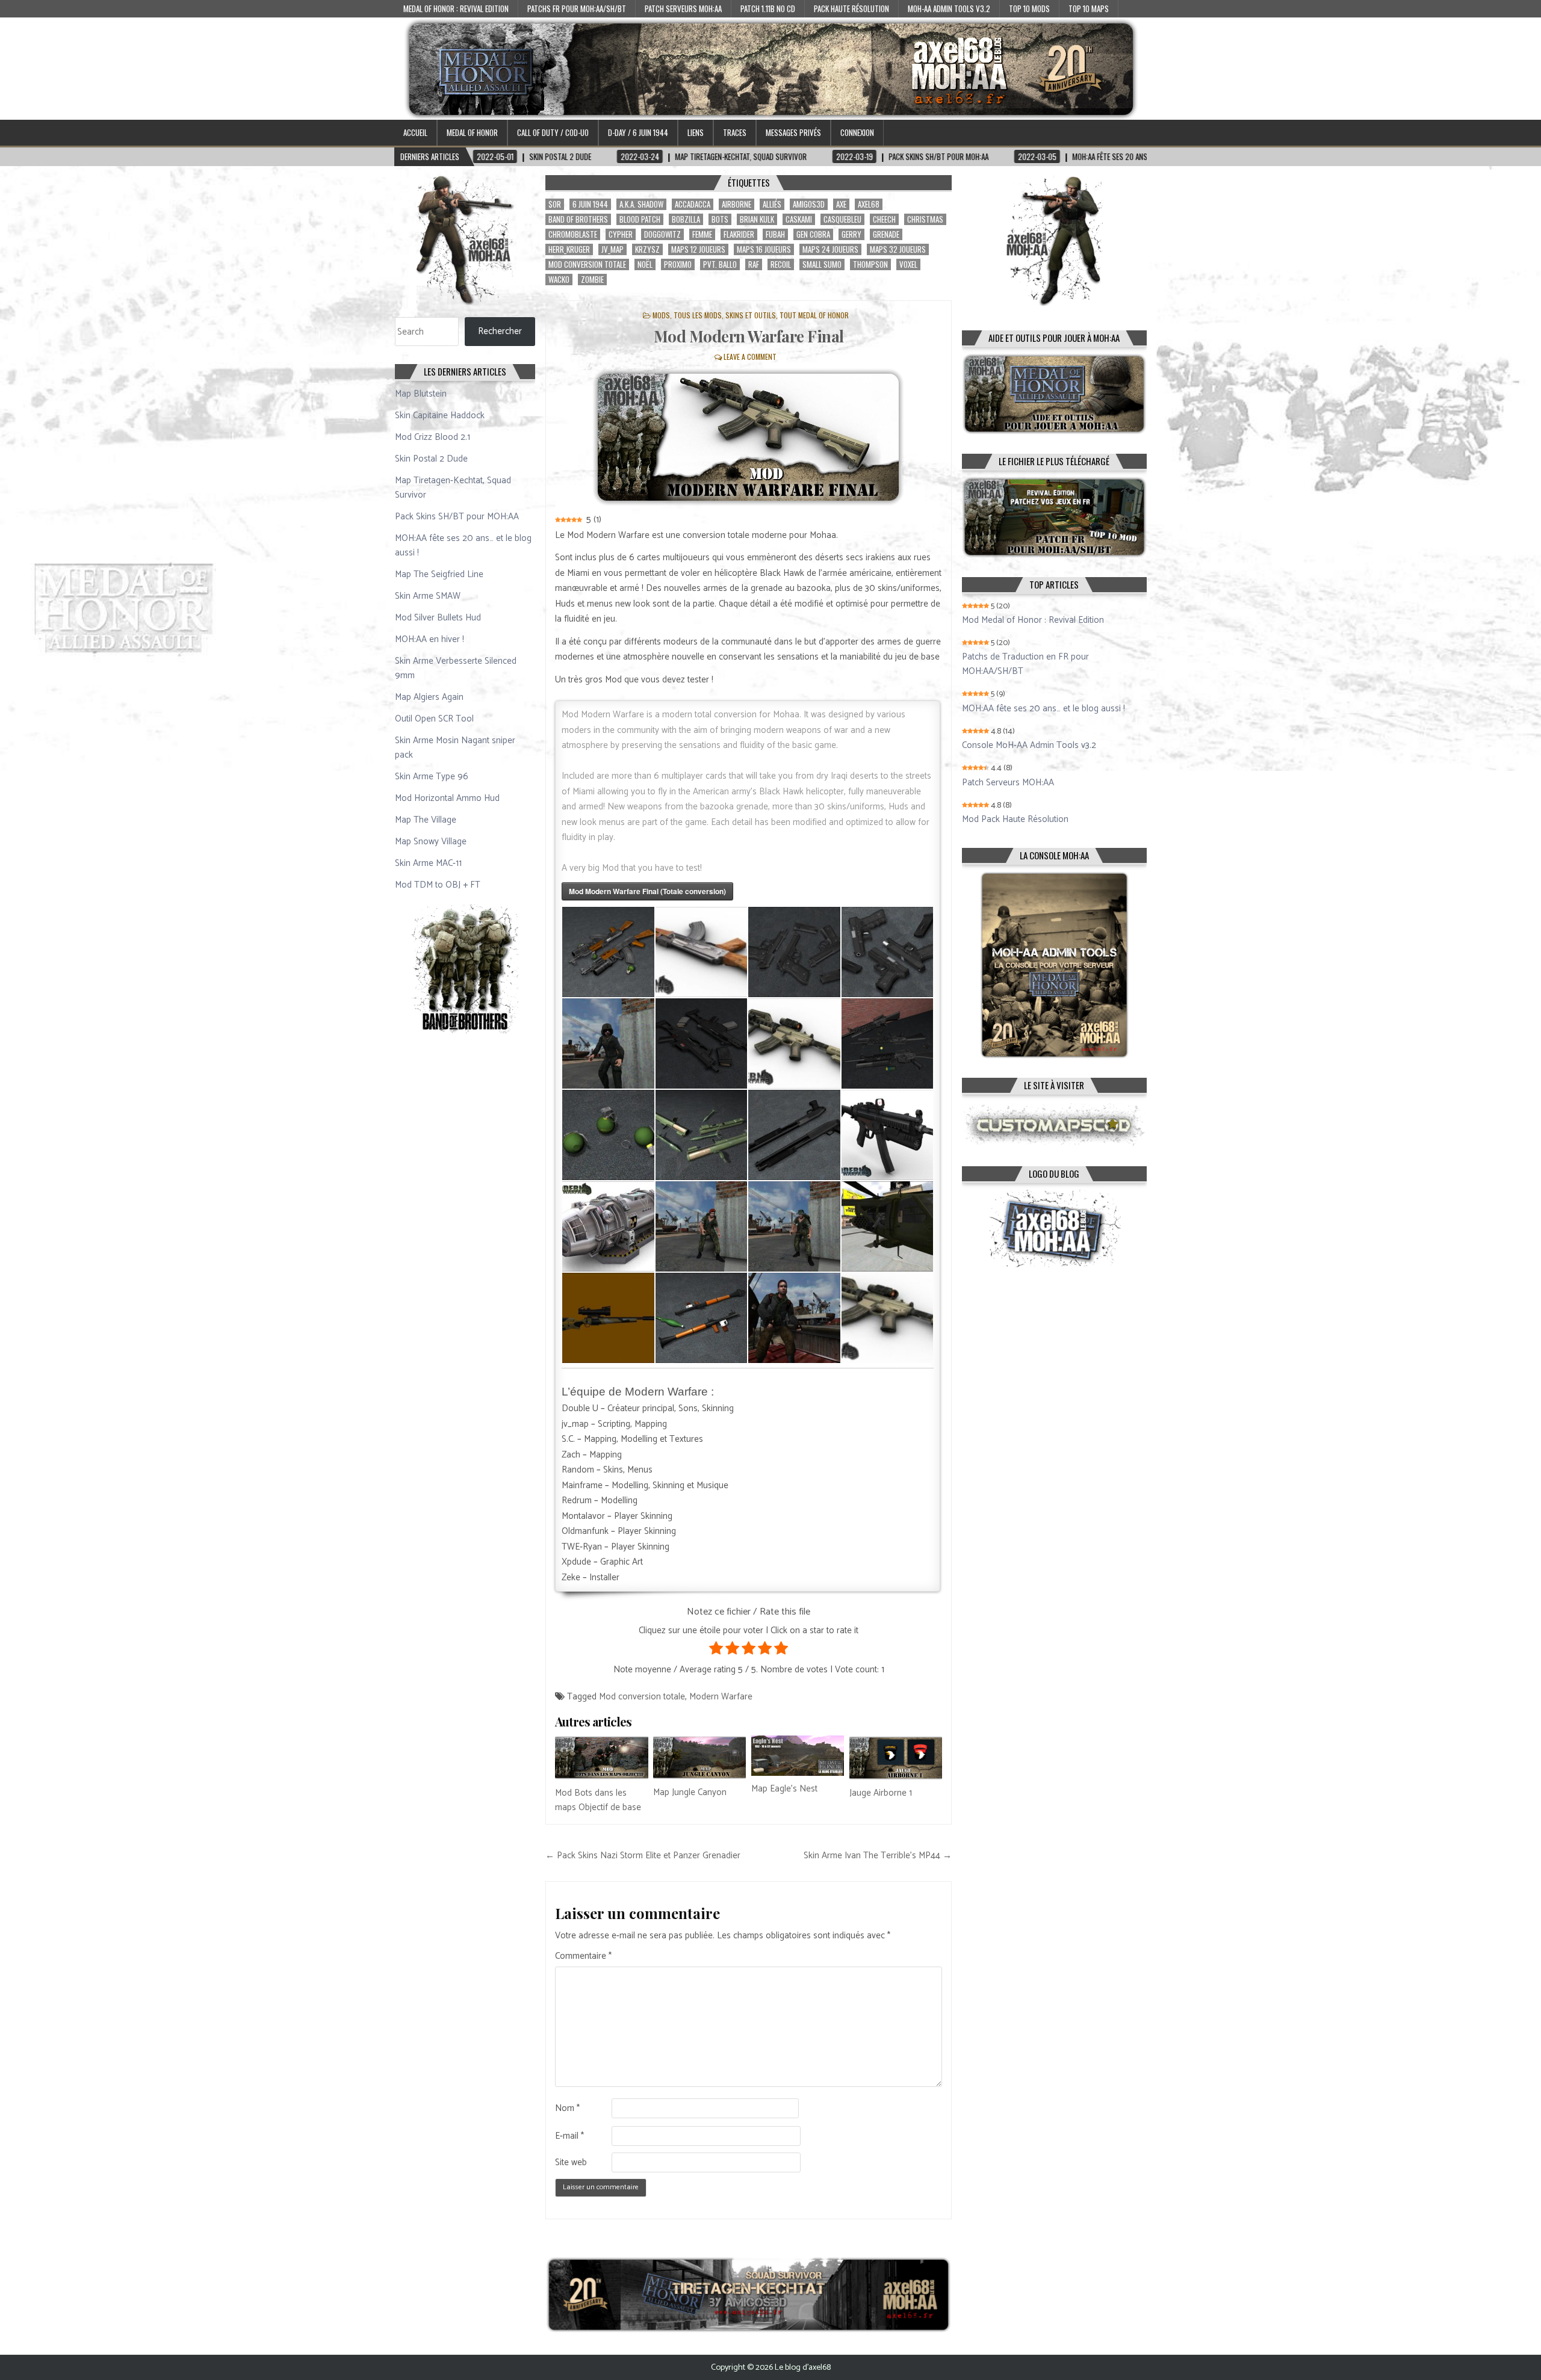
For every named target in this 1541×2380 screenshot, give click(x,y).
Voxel (908, 264)
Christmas (925, 219)
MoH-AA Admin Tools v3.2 (949, 8)
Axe (841, 204)
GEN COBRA (813, 234)
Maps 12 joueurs (698, 249)
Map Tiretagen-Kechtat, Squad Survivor (453, 488)
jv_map (612, 249)
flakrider (739, 234)
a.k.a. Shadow (641, 204)
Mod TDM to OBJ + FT (438, 885)
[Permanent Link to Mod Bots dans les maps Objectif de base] (601, 1758)
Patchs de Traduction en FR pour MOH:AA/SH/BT (1025, 664)
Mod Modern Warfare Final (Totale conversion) (647, 891)
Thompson (870, 264)
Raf (754, 264)
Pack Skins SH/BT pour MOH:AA (457, 517)
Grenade (886, 234)
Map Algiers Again (429, 697)
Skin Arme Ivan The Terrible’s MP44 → (878, 1856)
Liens (696, 132)
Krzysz (647, 249)
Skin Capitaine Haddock (440, 416)
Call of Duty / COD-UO (553, 132)
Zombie (592, 280)
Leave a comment (750, 357)
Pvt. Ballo (720, 264)
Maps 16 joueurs (764, 249)
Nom (567, 2109)
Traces (735, 132)
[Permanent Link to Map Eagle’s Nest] (798, 1756)
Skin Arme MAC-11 (428, 863)
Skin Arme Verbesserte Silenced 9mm (456, 668)
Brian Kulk (757, 219)
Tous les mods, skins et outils (725, 315)
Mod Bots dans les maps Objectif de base (598, 1800)
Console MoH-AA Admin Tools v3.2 (1029, 746)
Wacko (559, 280)
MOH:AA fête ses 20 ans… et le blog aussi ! (463, 546)
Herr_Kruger (569, 249)
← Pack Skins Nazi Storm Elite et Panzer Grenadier (643, 1856)
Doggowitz (662, 234)
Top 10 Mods (1029, 8)
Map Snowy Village (431, 842)
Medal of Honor (472, 132)
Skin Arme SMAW (428, 596)
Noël (645, 264)
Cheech (884, 219)
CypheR (621, 234)
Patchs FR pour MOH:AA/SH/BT (577, 8)
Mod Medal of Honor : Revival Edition (1033, 620)
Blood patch (640, 219)
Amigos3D (809, 204)
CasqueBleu (842, 219)
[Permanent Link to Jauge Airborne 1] (896, 1758)
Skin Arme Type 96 (432, 777)
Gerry (851, 234)
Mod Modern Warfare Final (749, 336)
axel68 (869, 204)
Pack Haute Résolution (851, 8)
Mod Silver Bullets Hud (438, 618)
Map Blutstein (421, 394)
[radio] (716, 1651)
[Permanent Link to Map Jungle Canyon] (699, 1758)
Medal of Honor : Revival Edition (456, 8)
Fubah (775, 234)
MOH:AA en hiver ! (429, 639)
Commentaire (583, 1956)
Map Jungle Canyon (690, 1792)
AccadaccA (693, 204)
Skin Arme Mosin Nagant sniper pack (455, 748)
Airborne (736, 204)
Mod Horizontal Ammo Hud (447, 798)
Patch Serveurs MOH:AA (683, 8)
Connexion (857, 132)
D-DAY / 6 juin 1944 (638, 132)
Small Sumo (822, 264)
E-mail (569, 2136)
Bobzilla (686, 219)
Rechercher (500, 331)
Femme (702, 234)
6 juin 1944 (590, 204)
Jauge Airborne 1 (881, 1793)
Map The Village (426, 820)
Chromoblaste (573, 234)
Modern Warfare (721, 1697)
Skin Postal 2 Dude (431, 459)
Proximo (678, 264)
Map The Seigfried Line (439, 574)
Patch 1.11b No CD (768, 8)
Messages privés (793, 132)
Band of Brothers (578, 219)
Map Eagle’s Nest (784, 1789)
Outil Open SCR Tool (434, 719)
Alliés (772, 204)
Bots (720, 219)
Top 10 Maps (1089, 8)
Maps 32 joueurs (898, 249)
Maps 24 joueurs (830, 249)
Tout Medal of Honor (814, 315)
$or (555, 204)
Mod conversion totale (587, 264)
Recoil (781, 264)
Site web (571, 2163)
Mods (661, 315)
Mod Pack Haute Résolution (1015, 820)
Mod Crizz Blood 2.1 (433, 437)
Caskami (799, 219)
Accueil (415, 132)
